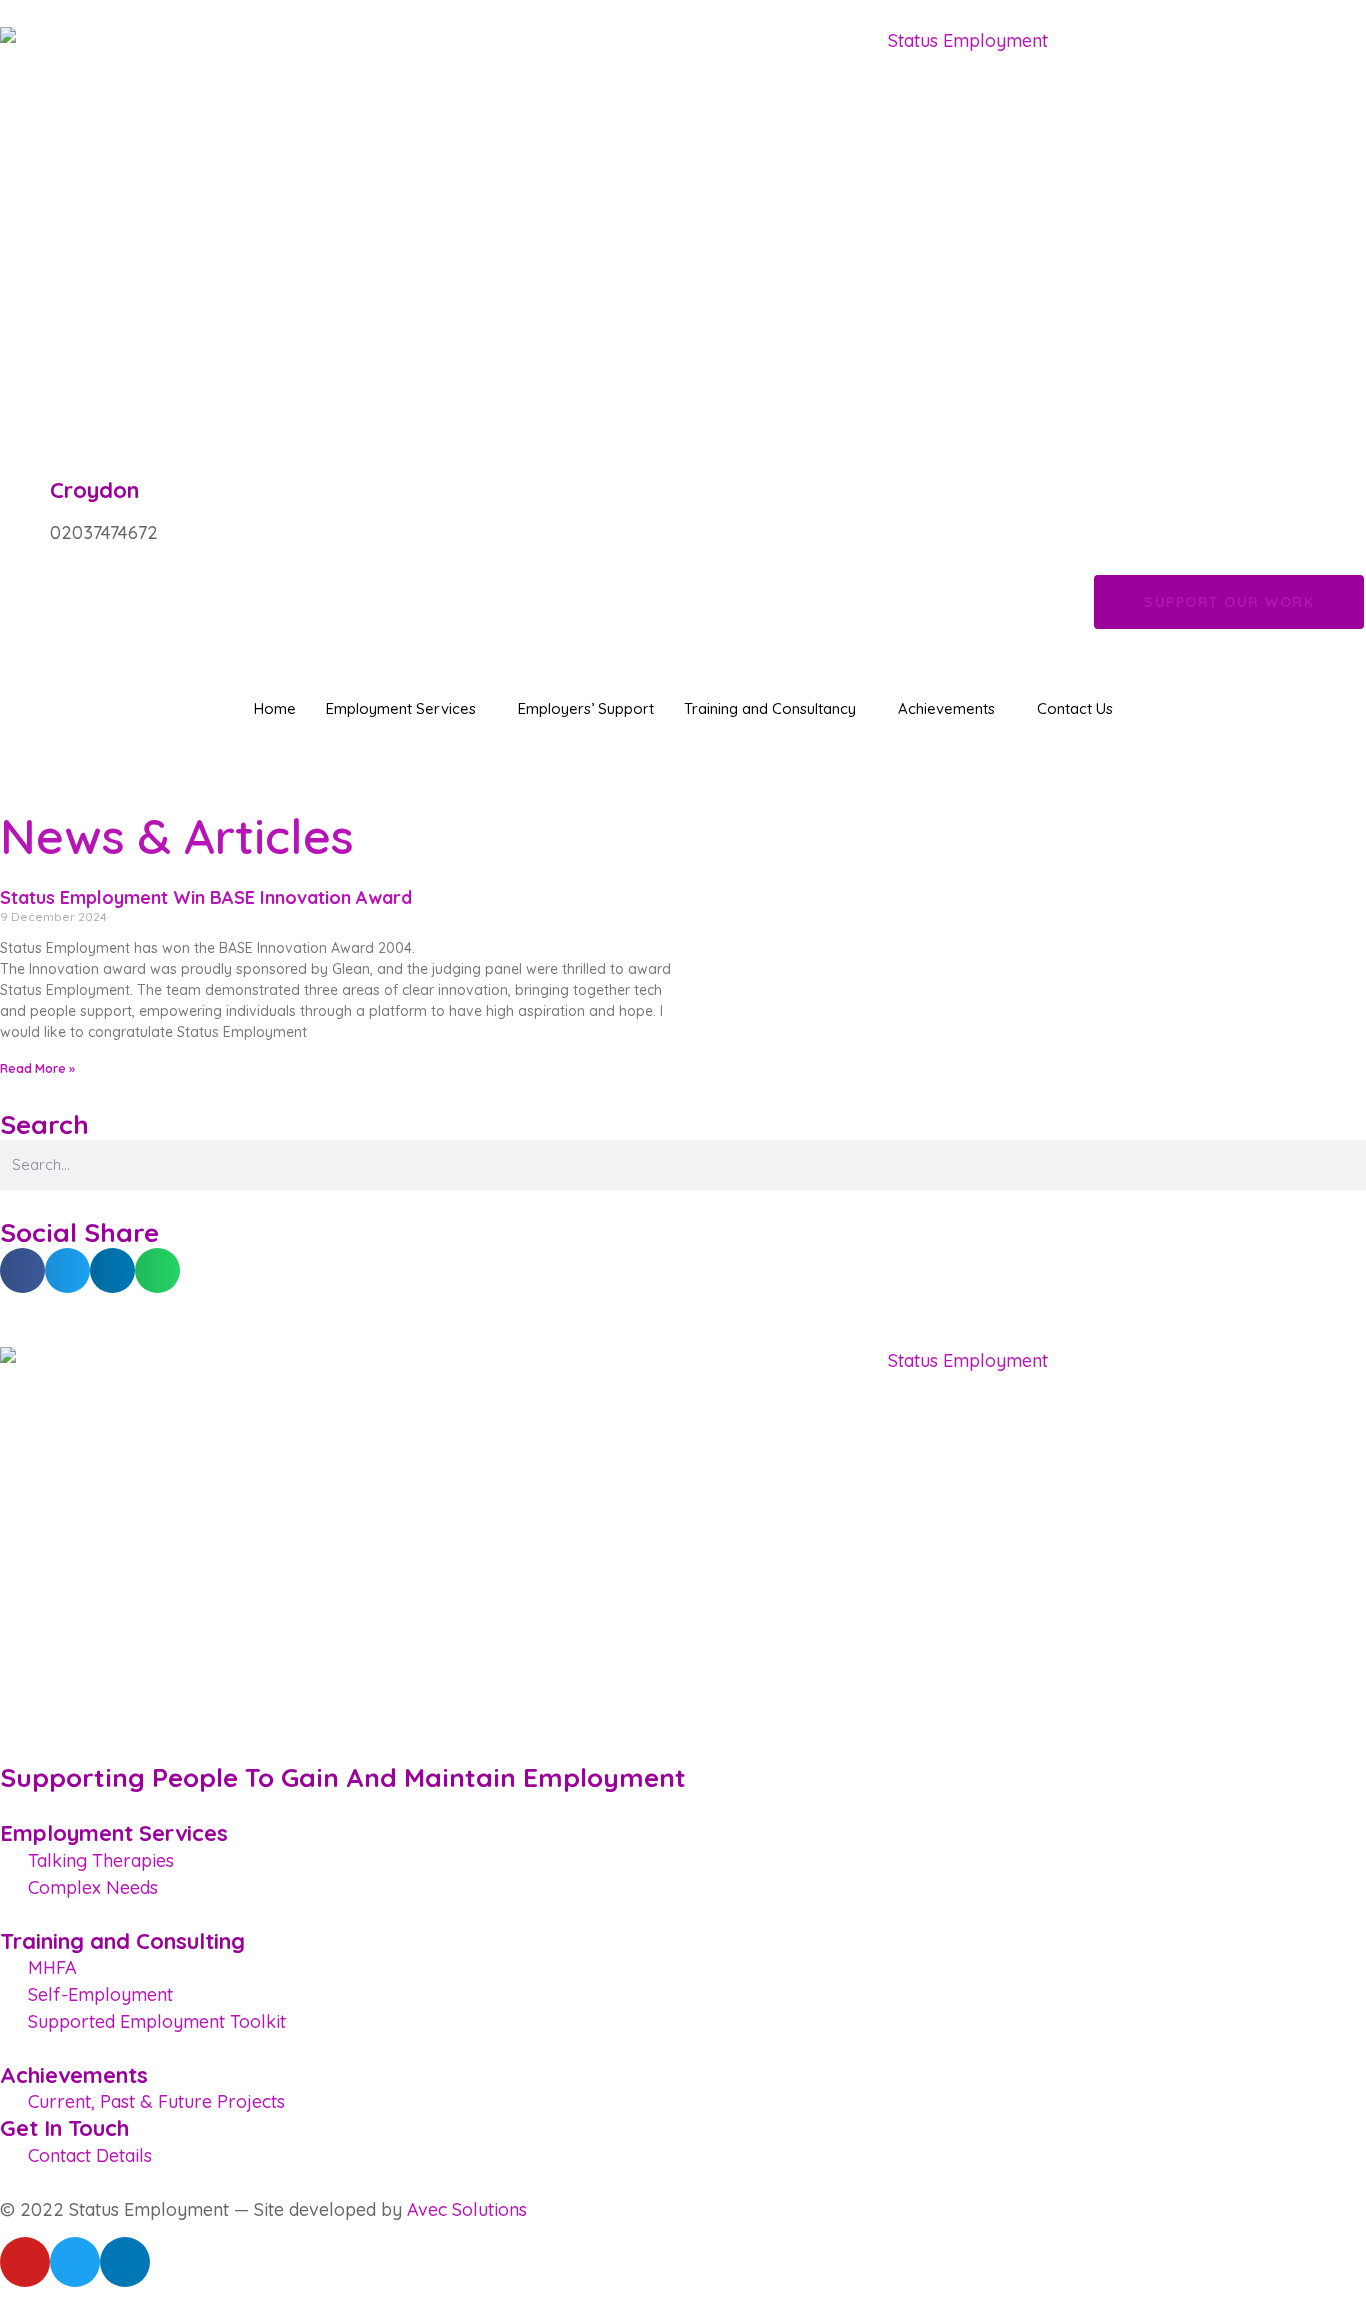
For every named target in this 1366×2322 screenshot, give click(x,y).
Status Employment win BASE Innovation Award (206, 897)
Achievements (946, 708)
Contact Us (1075, 708)
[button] (22, 1270)
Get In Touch (64, 2128)
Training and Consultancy (770, 708)
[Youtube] (25, 2262)
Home (275, 708)
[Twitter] (75, 2262)
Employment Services (401, 708)
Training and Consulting (122, 1941)
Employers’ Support (586, 708)
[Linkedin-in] (125, 2262)
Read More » (37, 1068)
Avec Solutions (467, 2209)
